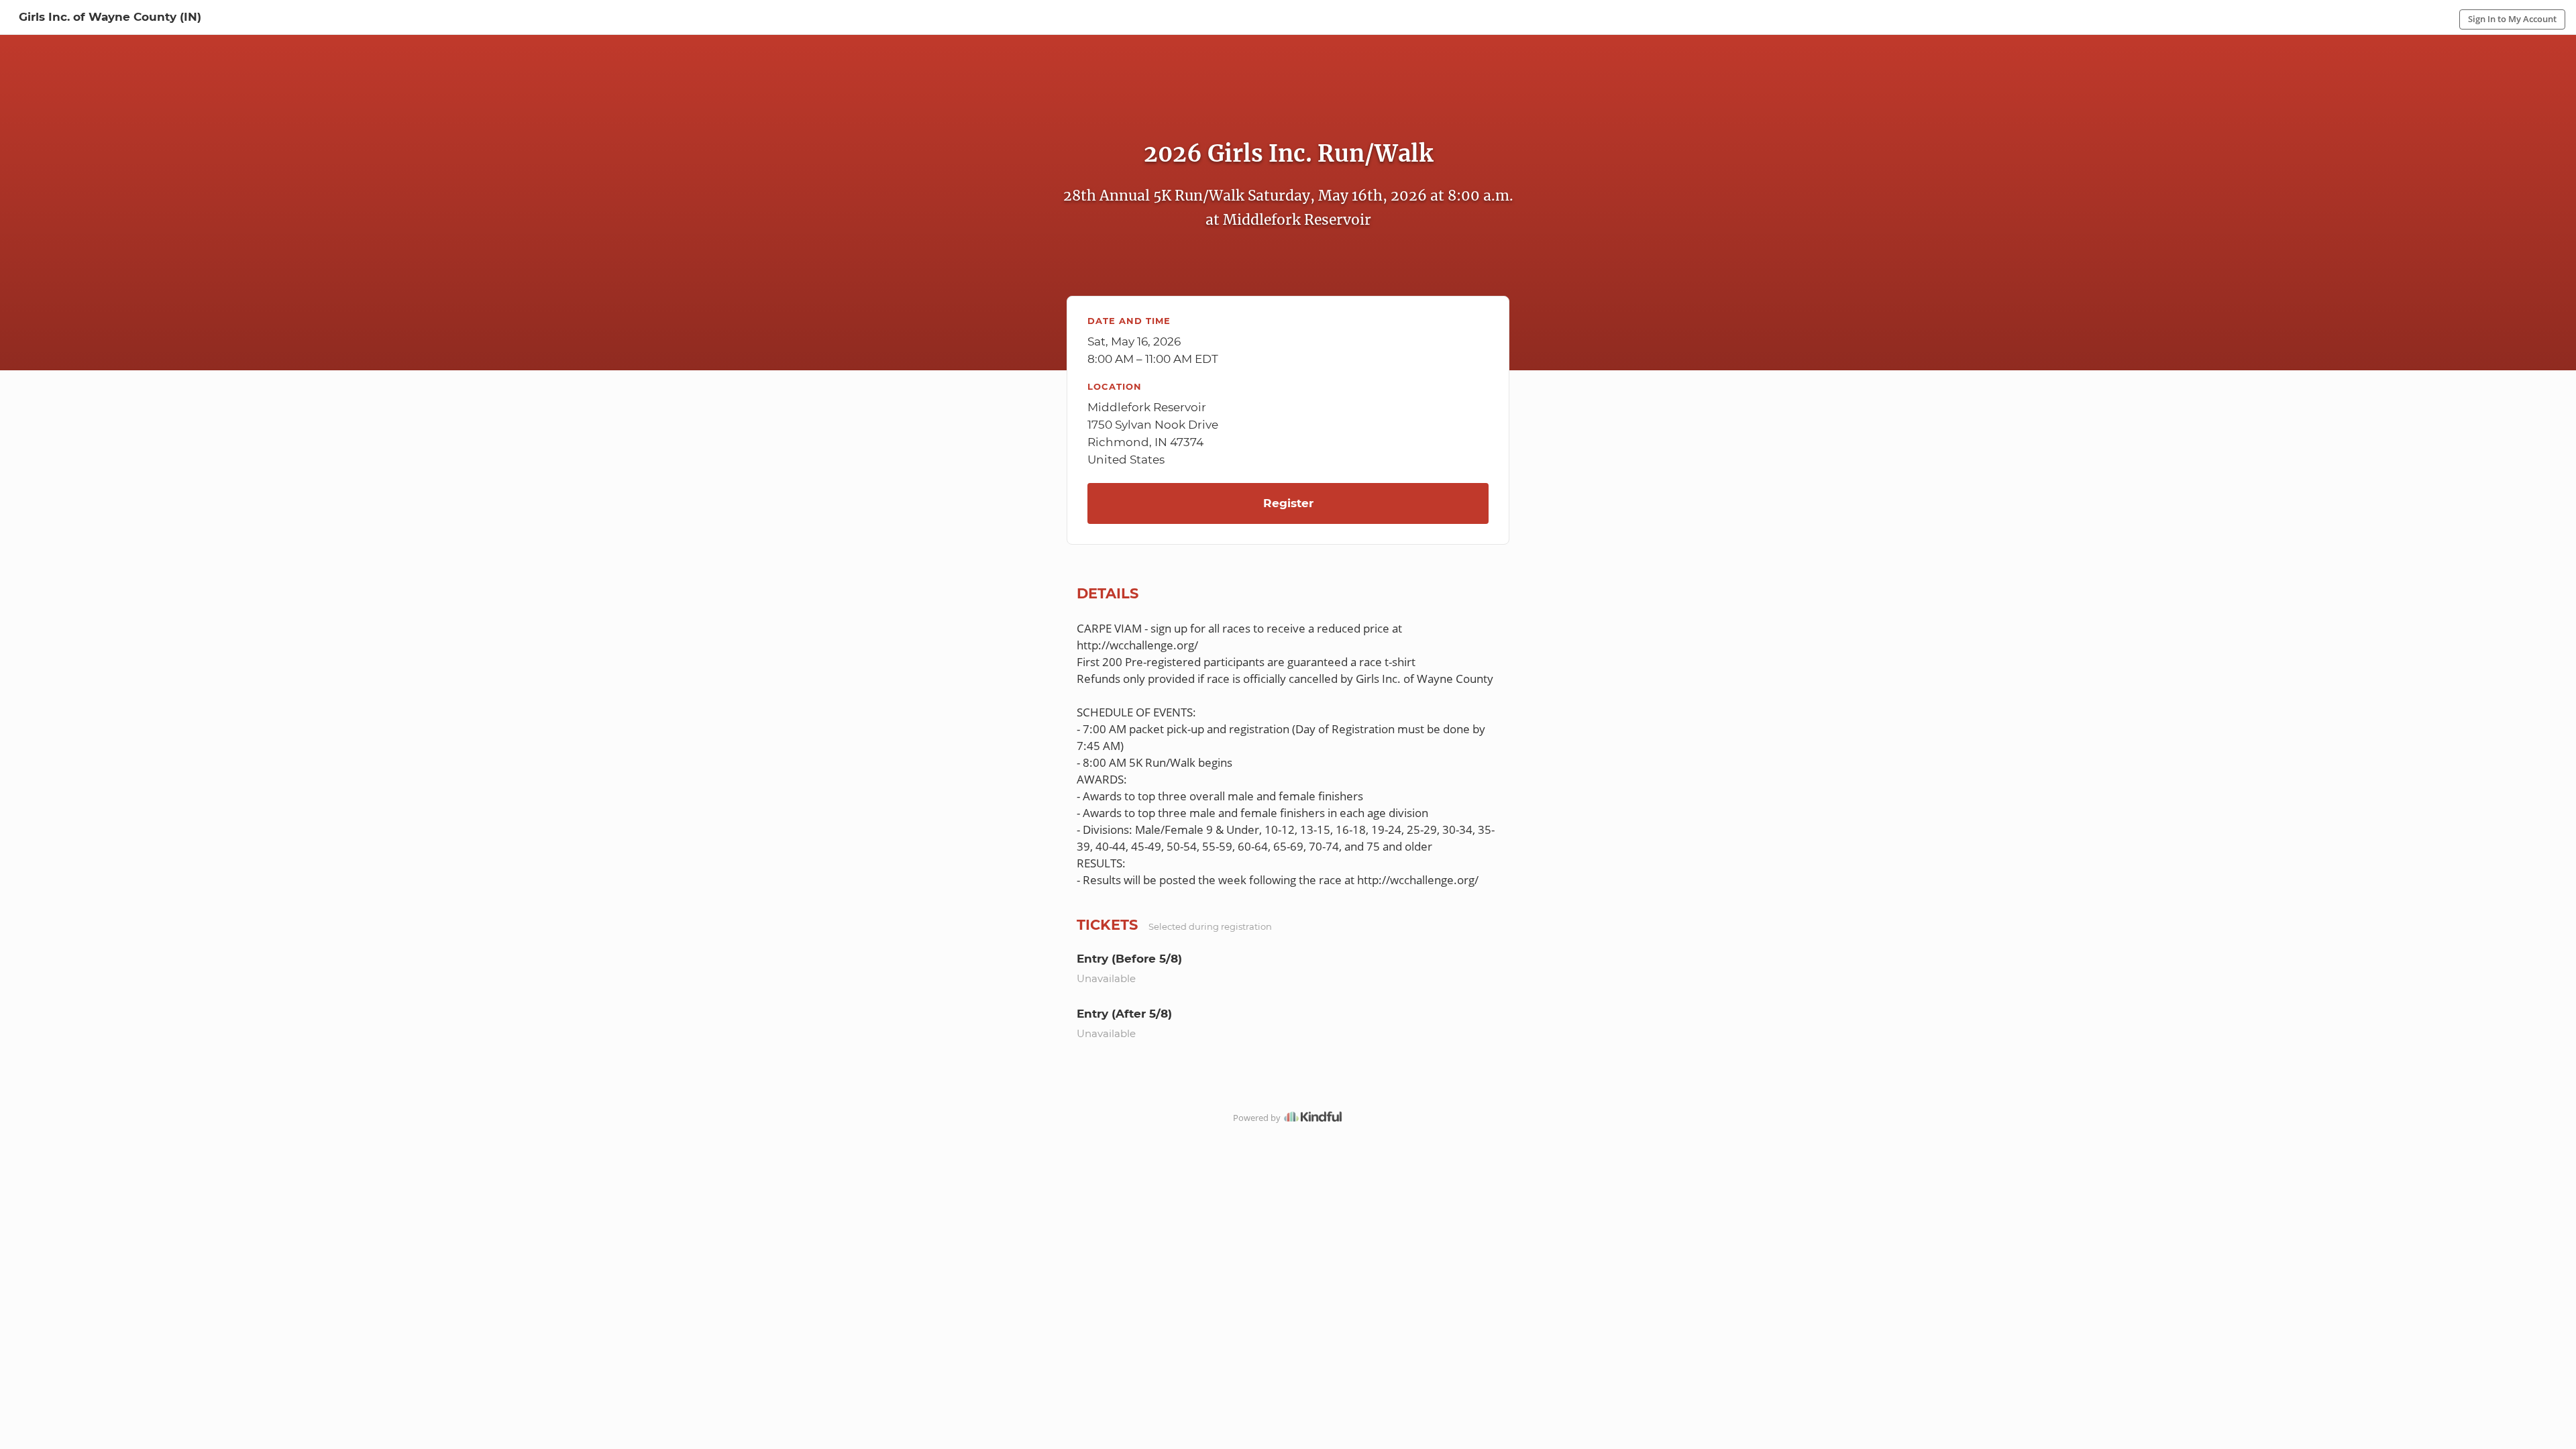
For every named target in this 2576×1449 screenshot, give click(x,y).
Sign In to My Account (2512, 19)
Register (1288, 503)
